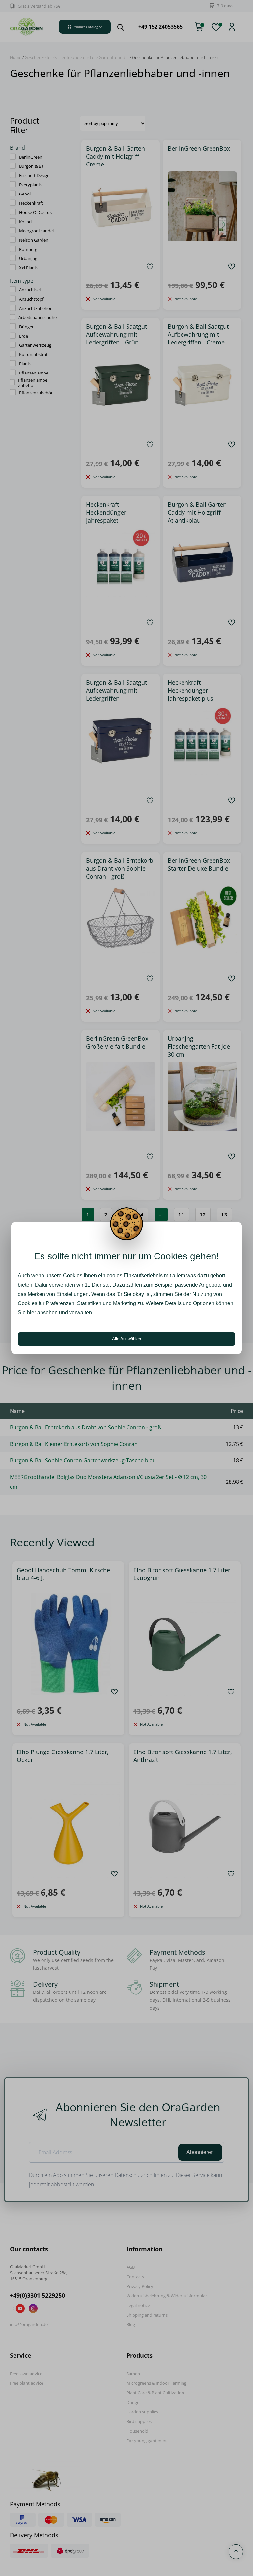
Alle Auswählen (126, 1339)
